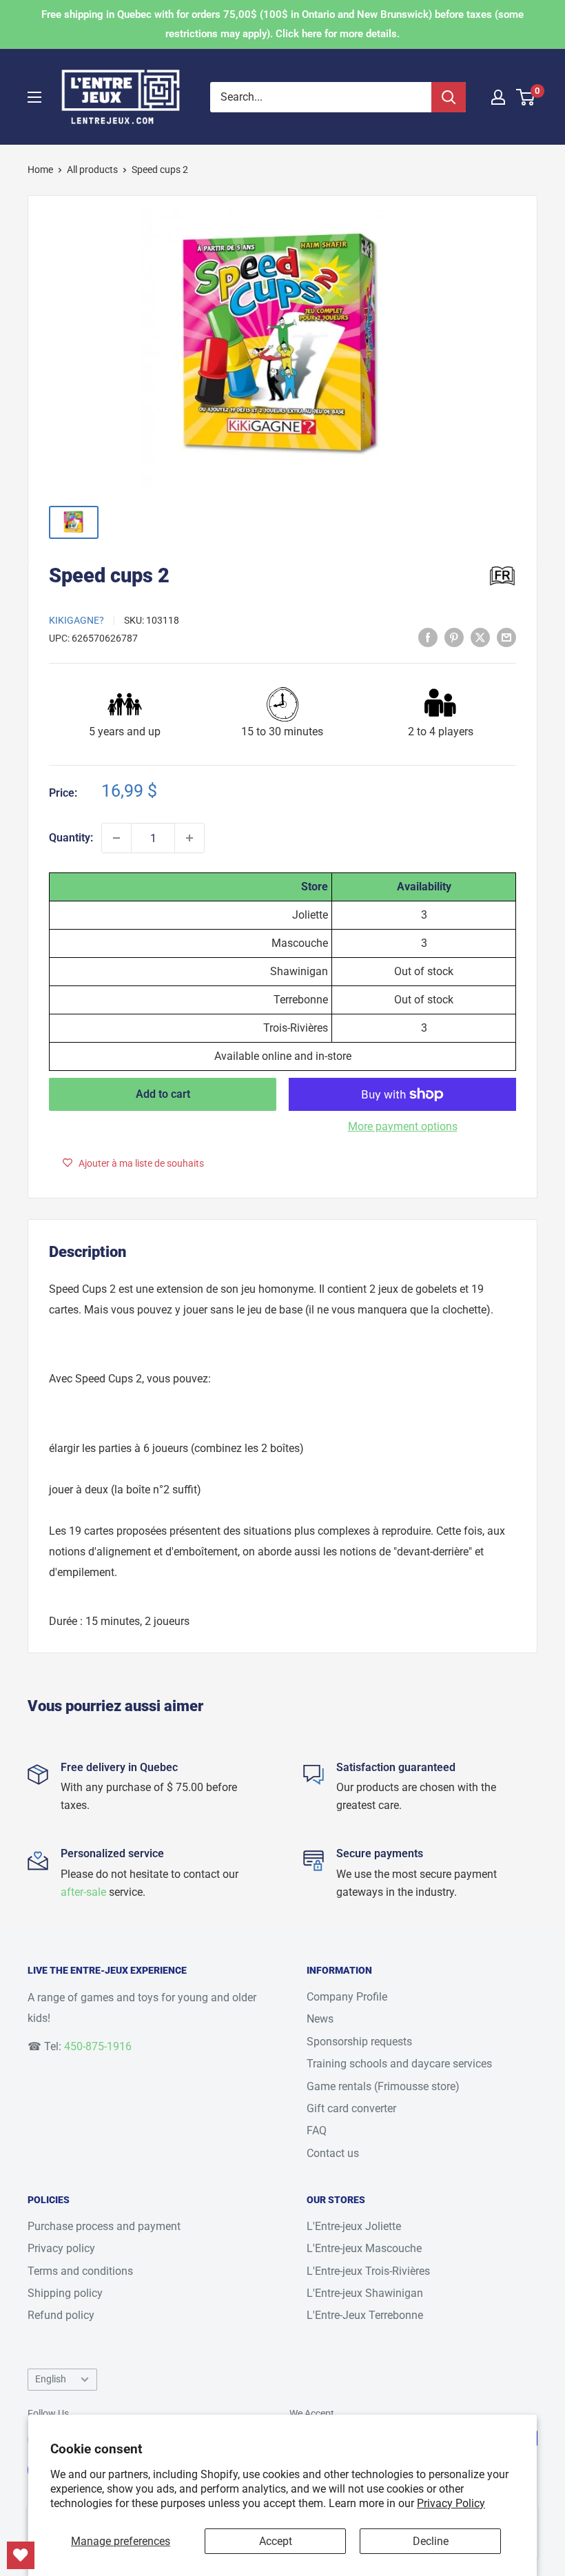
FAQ (317, 2130)
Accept (276, 2541)
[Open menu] (34, 97)
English (51, 2379)
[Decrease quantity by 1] (116, 838)
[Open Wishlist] (21, 2555)
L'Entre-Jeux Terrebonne (365, 2315)
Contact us (333, 2153)
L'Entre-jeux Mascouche (364, 2248)
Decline (431, 2541)
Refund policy (61, 2315)
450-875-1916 (98, 2046)
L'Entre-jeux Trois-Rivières (368, 2271)
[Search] (449, 97)
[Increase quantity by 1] (189, 838)
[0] (526, 97)
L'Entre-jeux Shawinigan (365, 2293)
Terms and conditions (80, 2271)
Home (40, 170)
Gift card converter (351, 2108)
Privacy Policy (451, 2503)
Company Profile (347, 1997)
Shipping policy (65, 2293)
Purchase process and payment (104, 2226)
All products (92, 170)
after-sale (83, 1892)
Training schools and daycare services (399, 2064)
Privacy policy (61, 2248)
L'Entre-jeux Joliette (354, 2226)
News (320, 2019)
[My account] (498, 97)
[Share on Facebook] (428, 637)
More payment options (403, 1126)
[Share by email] (506, 637)
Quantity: (71, 838)
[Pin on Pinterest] (454, 637)
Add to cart (163, 1094)
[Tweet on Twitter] (480, 637)
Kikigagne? (76, 620)
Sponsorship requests (359, 2042)
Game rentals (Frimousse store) (383, 2086)
